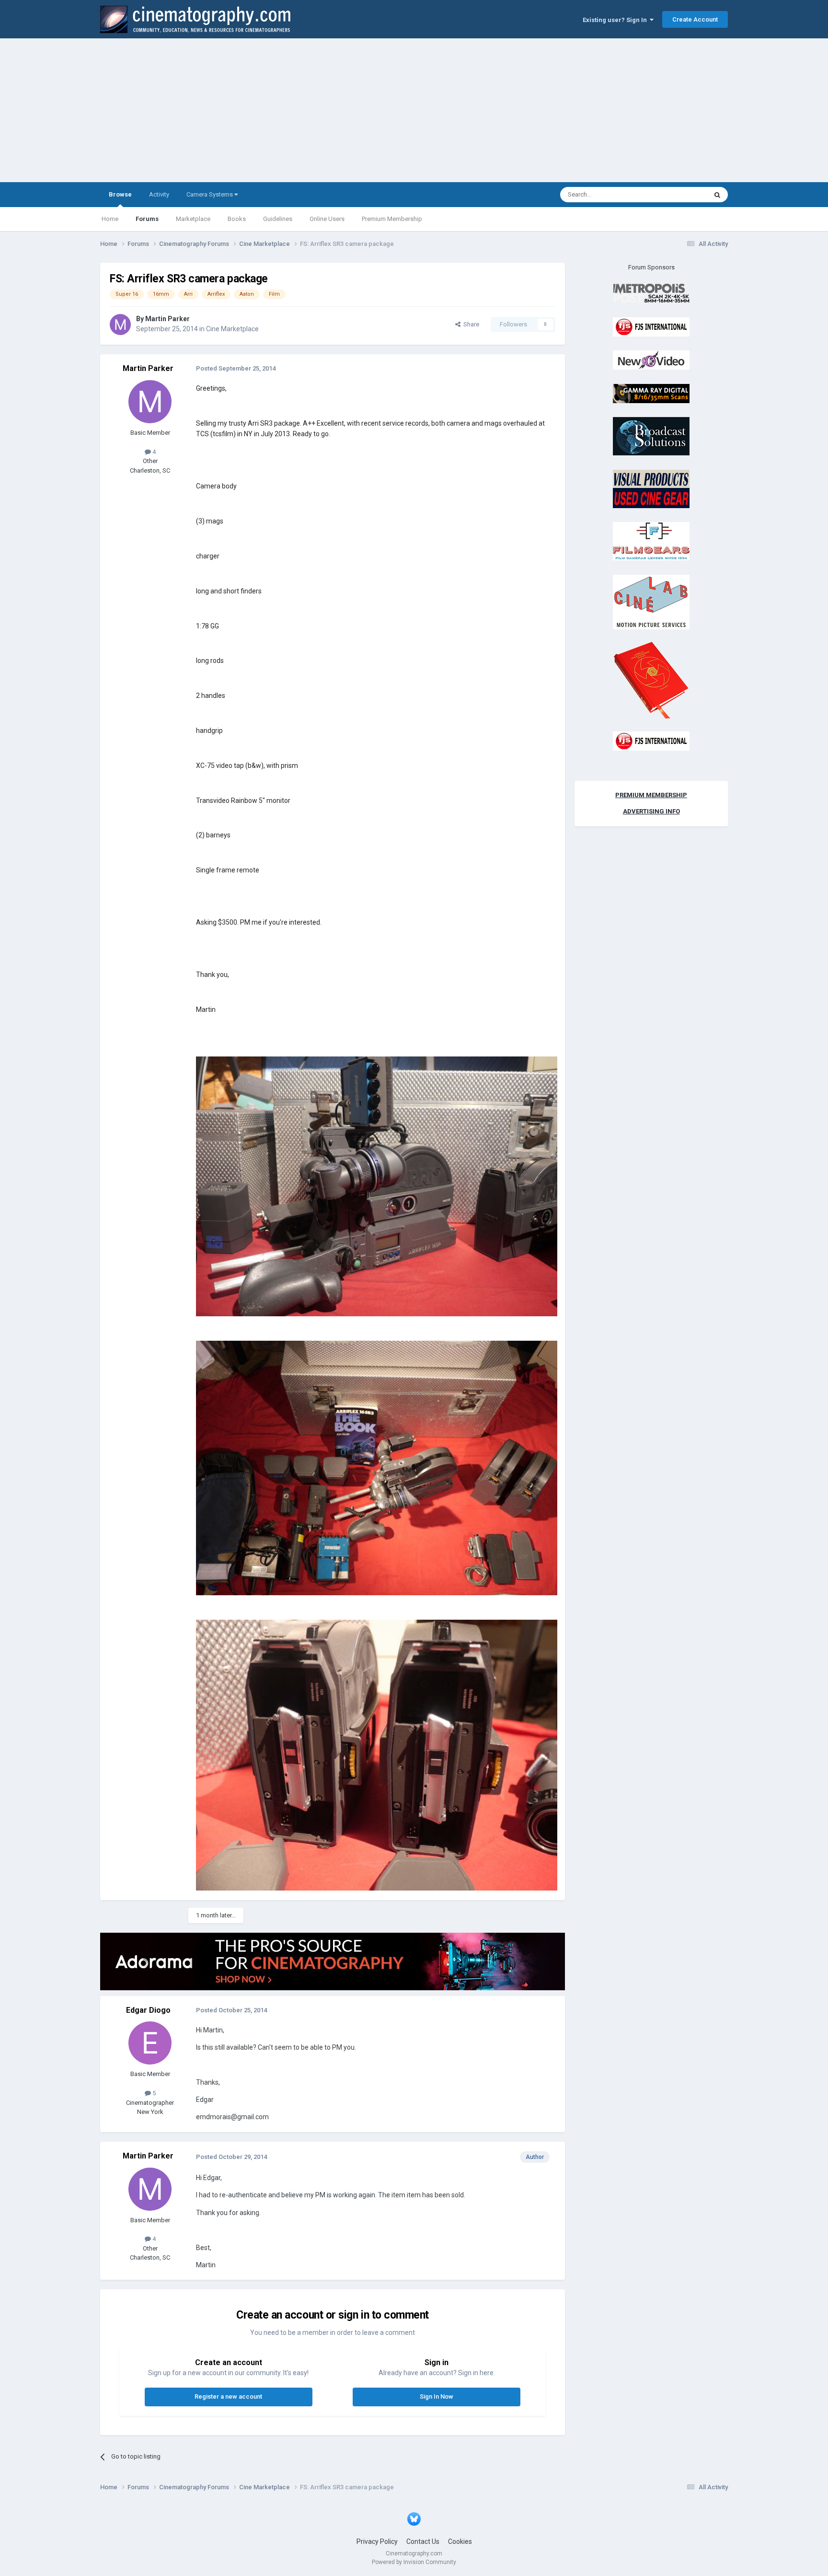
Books (237, 219)
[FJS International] (651, 326)
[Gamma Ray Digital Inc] (651, 393)
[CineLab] (651, 601)
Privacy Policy (377, 2541)
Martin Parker (167, 319)
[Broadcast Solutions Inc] (651, 436)
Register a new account (228, 2396)
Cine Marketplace (232, 329)
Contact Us (423, 2541)
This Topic (680, 195)
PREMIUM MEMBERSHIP (651, 795)
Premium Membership (392, 219)
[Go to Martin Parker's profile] (120, 325)
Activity (159, 194)
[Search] (717, 195)
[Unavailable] (377, 1186)
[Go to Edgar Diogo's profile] (150, 2043)
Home (110, 219)
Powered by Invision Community (414, 2562)
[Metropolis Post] (651, 293)
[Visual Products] (651, 488)
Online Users (327, 219)
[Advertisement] (414, 110)
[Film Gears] (651, 541)
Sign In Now (437, 2396)
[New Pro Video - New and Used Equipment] (651, 360)
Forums (147, 219)
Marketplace (193, 219)
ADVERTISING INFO (651, 811)
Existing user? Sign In (616, 20)
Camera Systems (210, 194)
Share (470, 324)
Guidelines (278, 219)
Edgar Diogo (148, 2010)
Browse (120, 194)
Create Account (695, 19)
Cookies (460, 2541)
